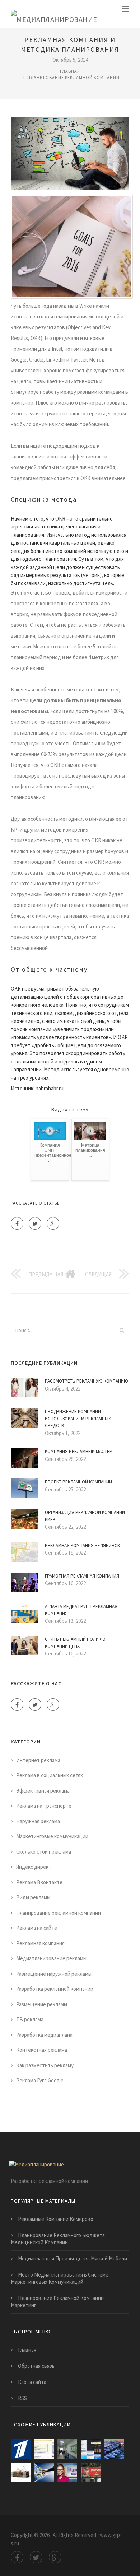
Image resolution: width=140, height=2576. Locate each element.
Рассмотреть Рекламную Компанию (87, 1381)
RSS (22, 2398)
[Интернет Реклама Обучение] (21, 2472)
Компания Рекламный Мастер (79, 1451)
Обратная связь (36, 2366)
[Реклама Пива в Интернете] (91, 2472)
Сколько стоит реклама (44, 1852)
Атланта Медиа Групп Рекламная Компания (81, 1610)
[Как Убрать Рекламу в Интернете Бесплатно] (91, 2449)
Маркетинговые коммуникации (52, 1836)
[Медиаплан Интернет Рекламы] (67, 2449)
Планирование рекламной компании (73, 77)
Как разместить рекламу (45, 2065)
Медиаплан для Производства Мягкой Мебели (73, 2258)
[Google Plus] (53, 1223)
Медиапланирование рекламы (51, 1958)
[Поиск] (122, 1330)
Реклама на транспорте (44, 1806)
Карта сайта (32, 2382)
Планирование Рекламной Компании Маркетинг (57, 2302)
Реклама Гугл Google (40, 2080)
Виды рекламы (33, 1897)
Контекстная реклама (42, 2050)
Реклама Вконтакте (39, 1882)
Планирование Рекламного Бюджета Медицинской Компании (58, 2239)
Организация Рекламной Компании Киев (85, 1516)
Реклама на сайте (37, 1928)
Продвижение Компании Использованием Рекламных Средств (78, 1419)
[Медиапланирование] (54, 14)
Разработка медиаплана (44, 2035)
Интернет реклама (38, 1760)
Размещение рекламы (42, 2004)
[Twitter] (35, 1223)
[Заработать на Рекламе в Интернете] (21, 2449)
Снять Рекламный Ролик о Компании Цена (75, 1643)
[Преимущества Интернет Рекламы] (44, 2472)
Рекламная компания (40, 1943)
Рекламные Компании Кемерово (56, 2219)
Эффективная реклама (43, 1791)
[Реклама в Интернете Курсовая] (114, 2449)
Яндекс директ (34, 1867)
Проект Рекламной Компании (78, 1482)
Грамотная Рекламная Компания (82, 1576)
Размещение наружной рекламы (54, 1974)
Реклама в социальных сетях (50, 1775)
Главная (70, 71)
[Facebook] (17, 1223)
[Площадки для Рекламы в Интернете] (44, 2449)
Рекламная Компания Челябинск (82, 1545)
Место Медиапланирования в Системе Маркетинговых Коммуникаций (60, 2278)
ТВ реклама (30, 2019)
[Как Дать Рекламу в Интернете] (67, 2472)
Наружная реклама (38, 1821)
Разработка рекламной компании (55, 1989)
